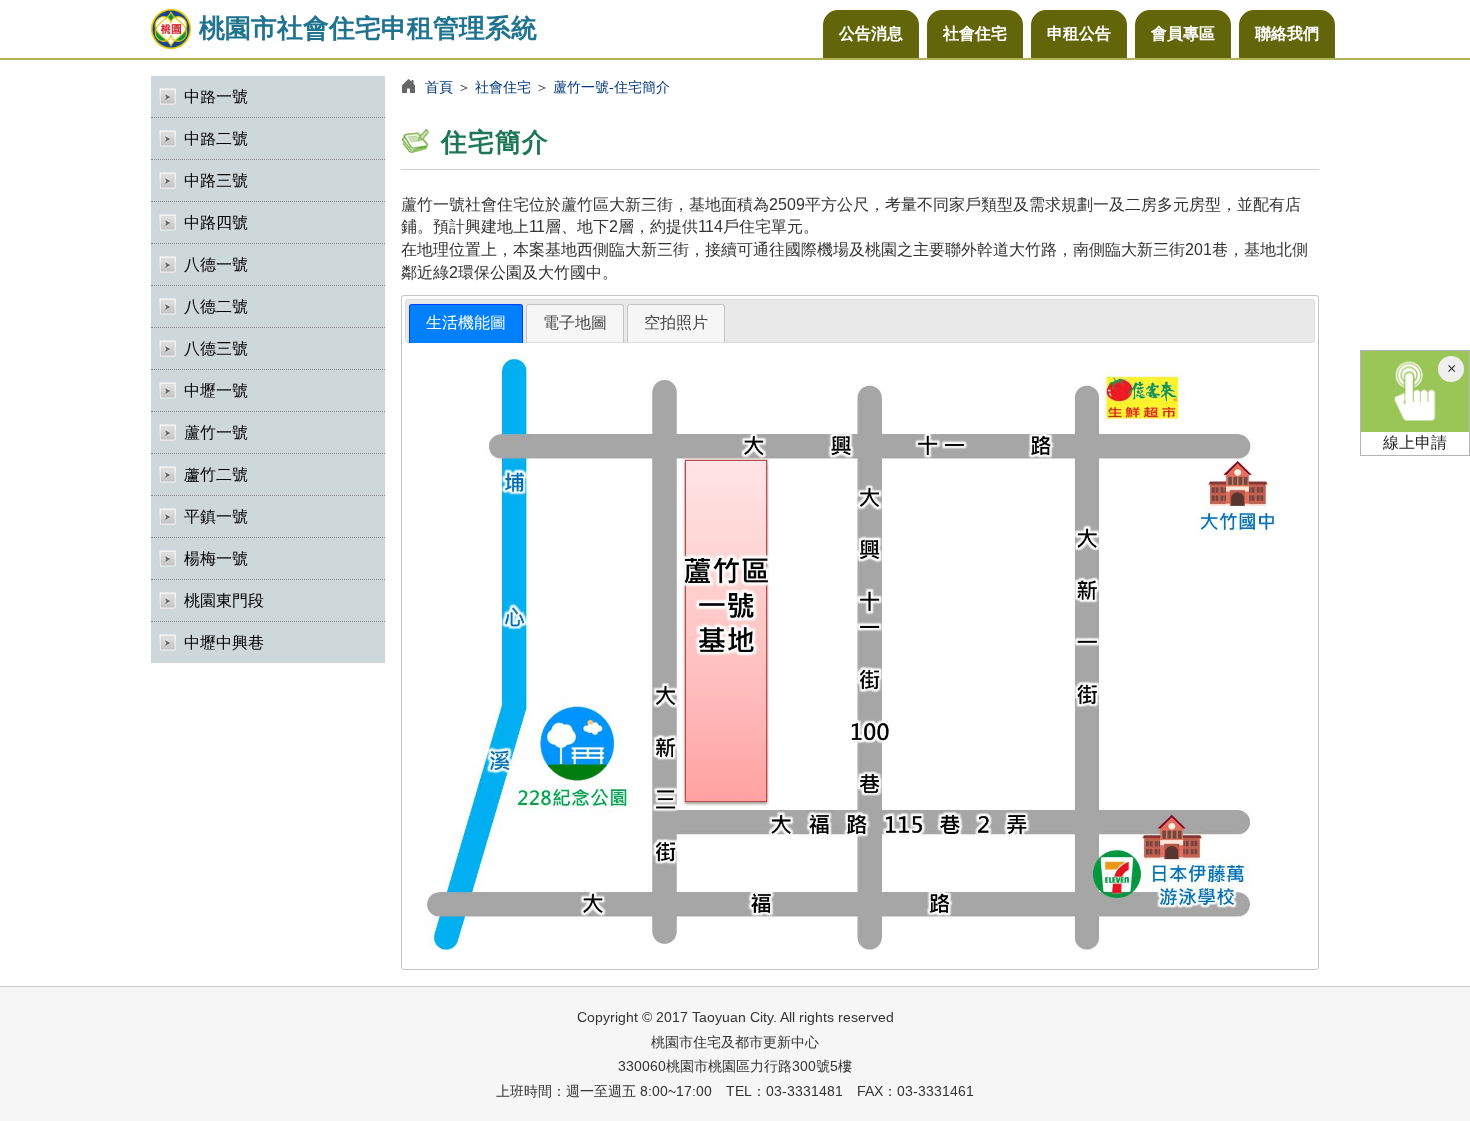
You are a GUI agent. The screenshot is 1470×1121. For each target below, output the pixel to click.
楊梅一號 (216, 558)
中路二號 (216, 138)
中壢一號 (216, 390)
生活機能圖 (466, 322)
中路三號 (216, 180)
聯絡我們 (1287, 33)
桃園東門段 (224, 600)
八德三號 (216, 348)
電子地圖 (575, 322)
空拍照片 (676, 322)
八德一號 (216, 264)
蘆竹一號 (216, 432)
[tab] (466, 323)
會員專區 (1183, 33)
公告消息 (871, 33)
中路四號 (216, 222)
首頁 (439, 87)
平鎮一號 (216, 516)
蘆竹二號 (216, 474)
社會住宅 (975, 33)
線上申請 (1415, 442)
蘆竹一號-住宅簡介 (611, 87)
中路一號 (216, 96)
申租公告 (1079, 33)
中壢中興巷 (224, 642)
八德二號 (216, 306)
